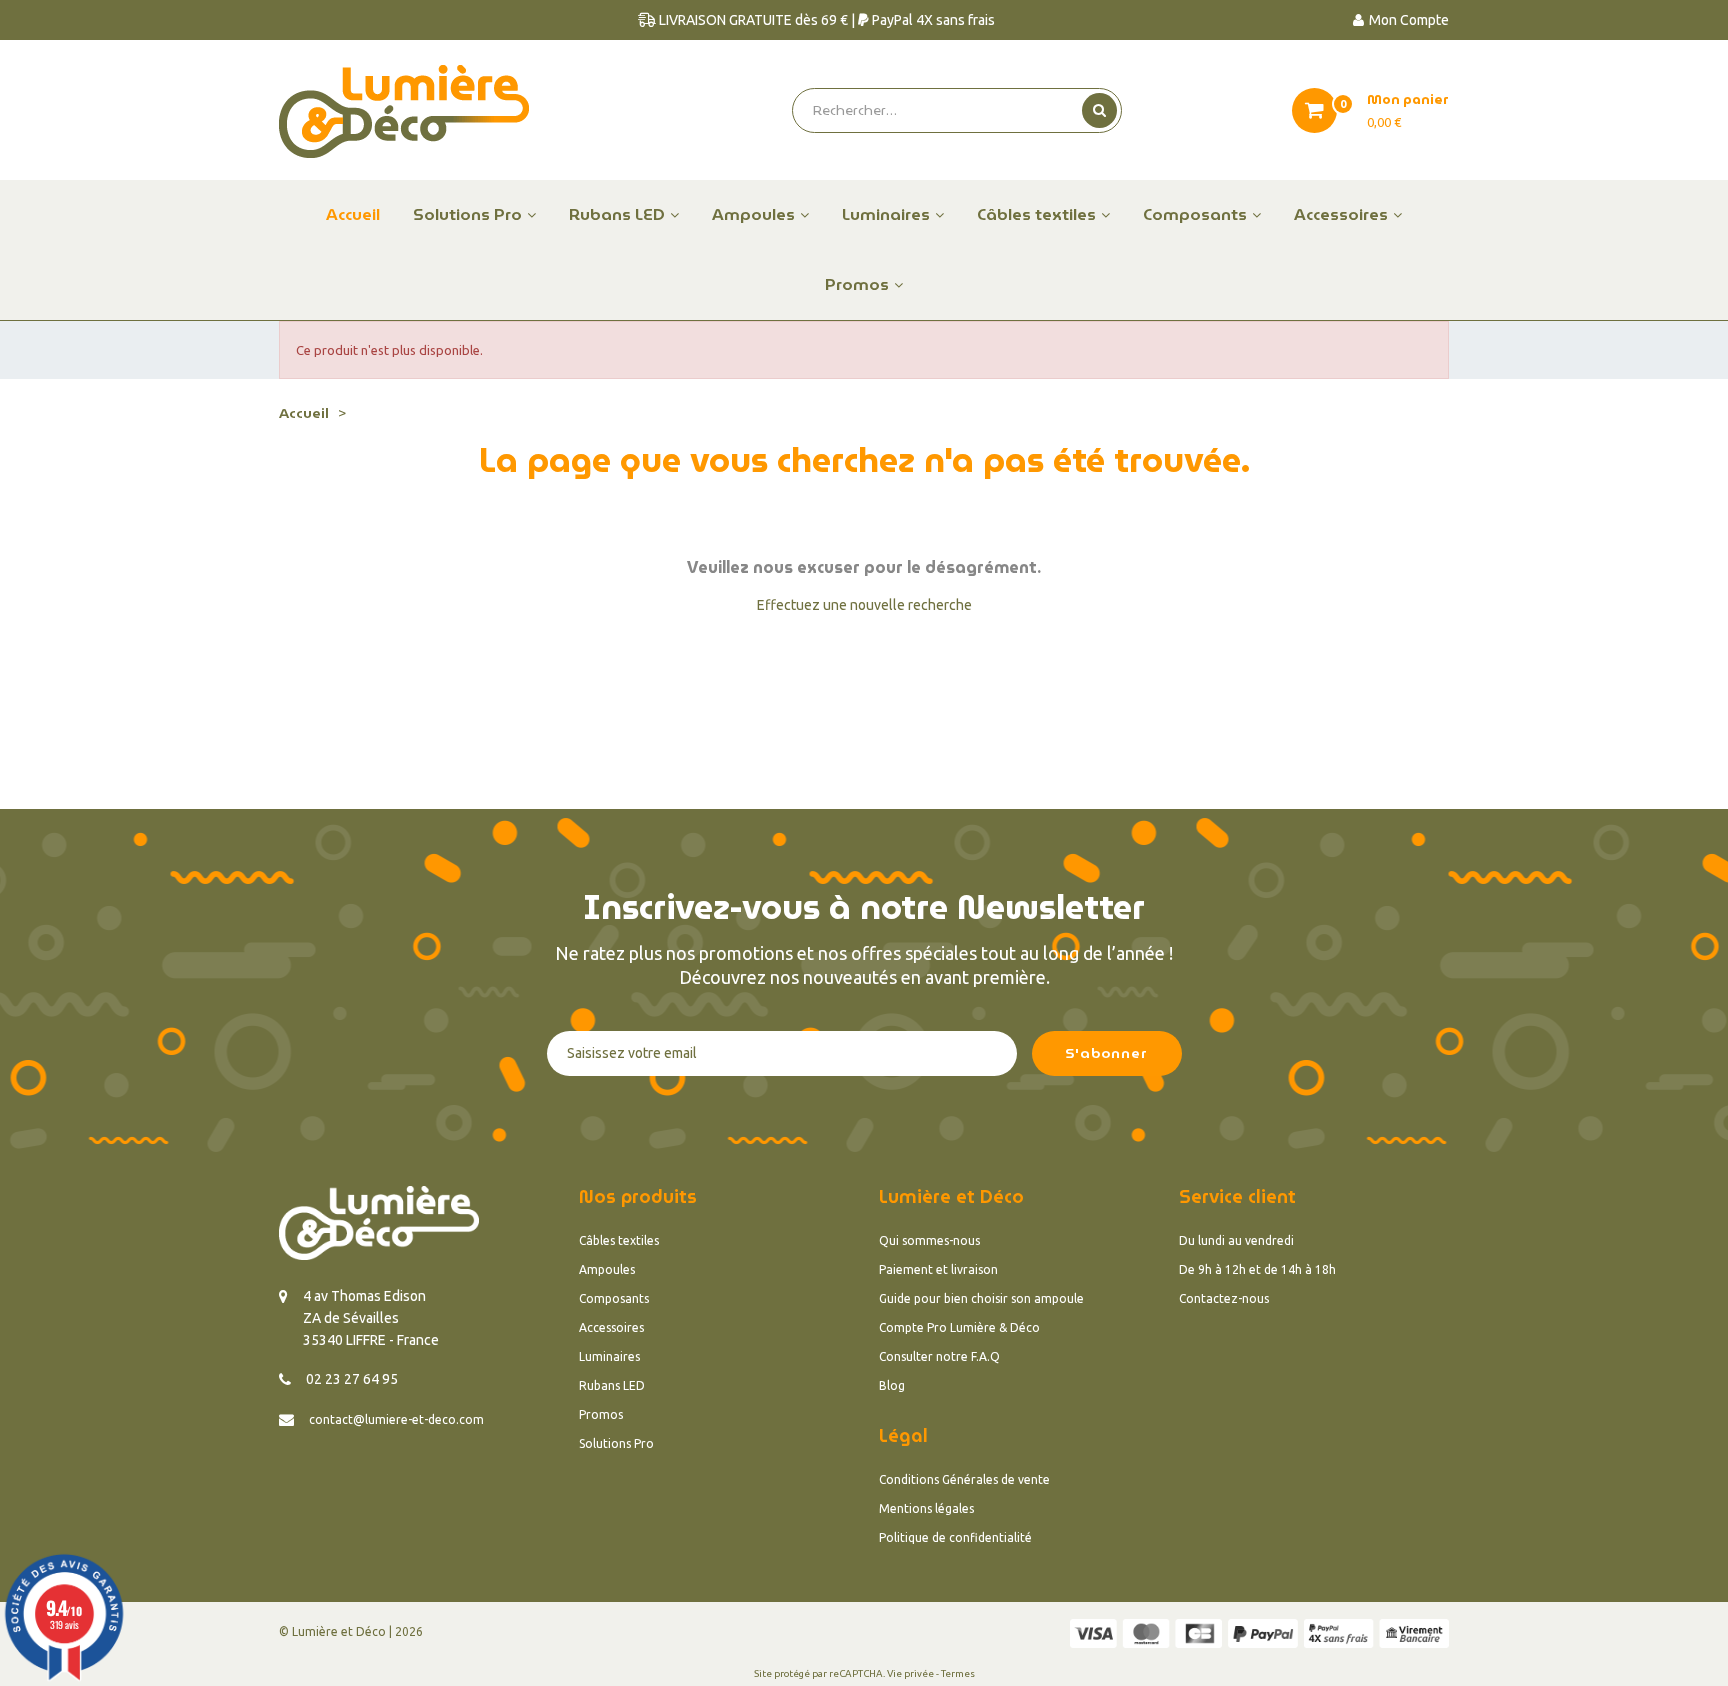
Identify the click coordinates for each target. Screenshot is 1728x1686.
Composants (614, 1298)
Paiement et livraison (938, 1269)
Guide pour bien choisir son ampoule (981, 1298)
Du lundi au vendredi (1236, 1240)
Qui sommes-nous (929, 1240)
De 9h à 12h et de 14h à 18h (1257, 1269)
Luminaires (609, 1356)
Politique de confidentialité (955, 1537)
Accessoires (611, 1327)
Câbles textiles (619, 1240)
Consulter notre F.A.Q (939, 1356)
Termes (958, 1673)
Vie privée (910, 1673)
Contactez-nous (1224, 1298)
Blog (892, 1385)
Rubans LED (612, 1385)
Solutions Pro (616, 1443)
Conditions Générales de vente (964, 1479)
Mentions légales (926, 1508)
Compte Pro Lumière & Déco (959, 1327)
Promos (601, 1414)
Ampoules (607, 1269)
